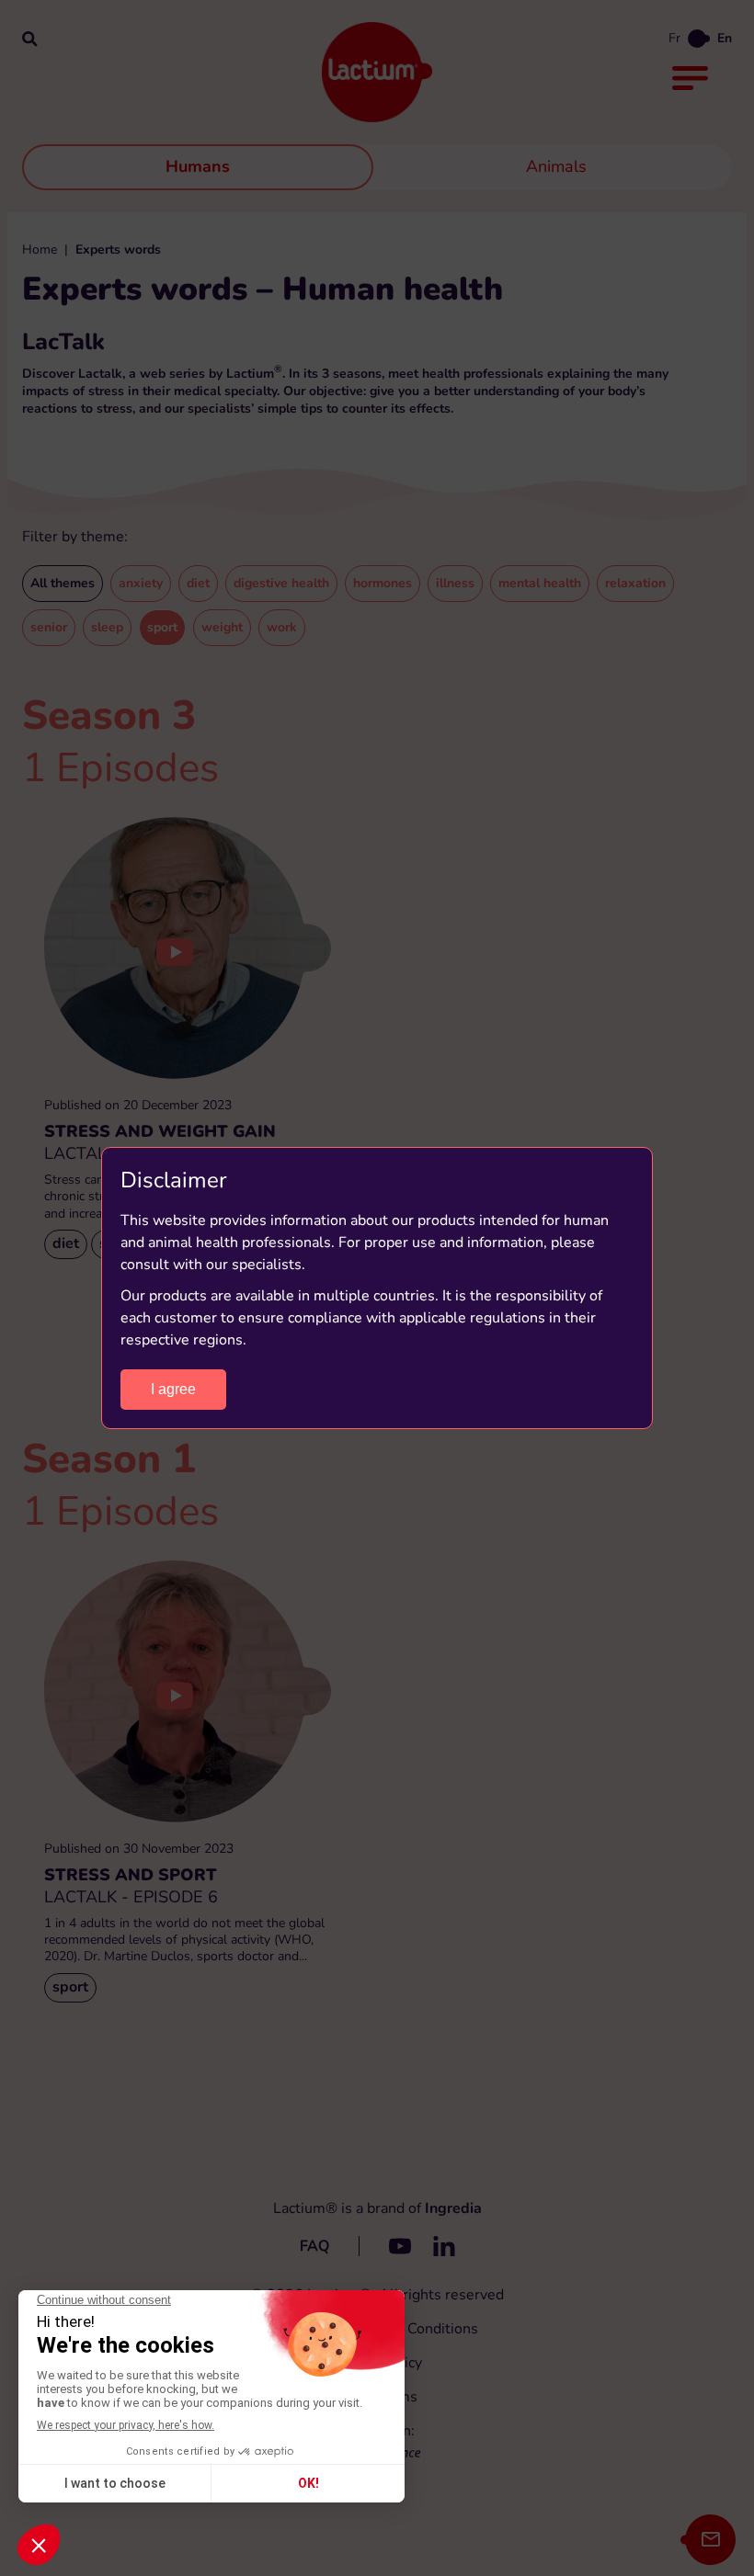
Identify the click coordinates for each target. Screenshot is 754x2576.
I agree (173, 1389)
